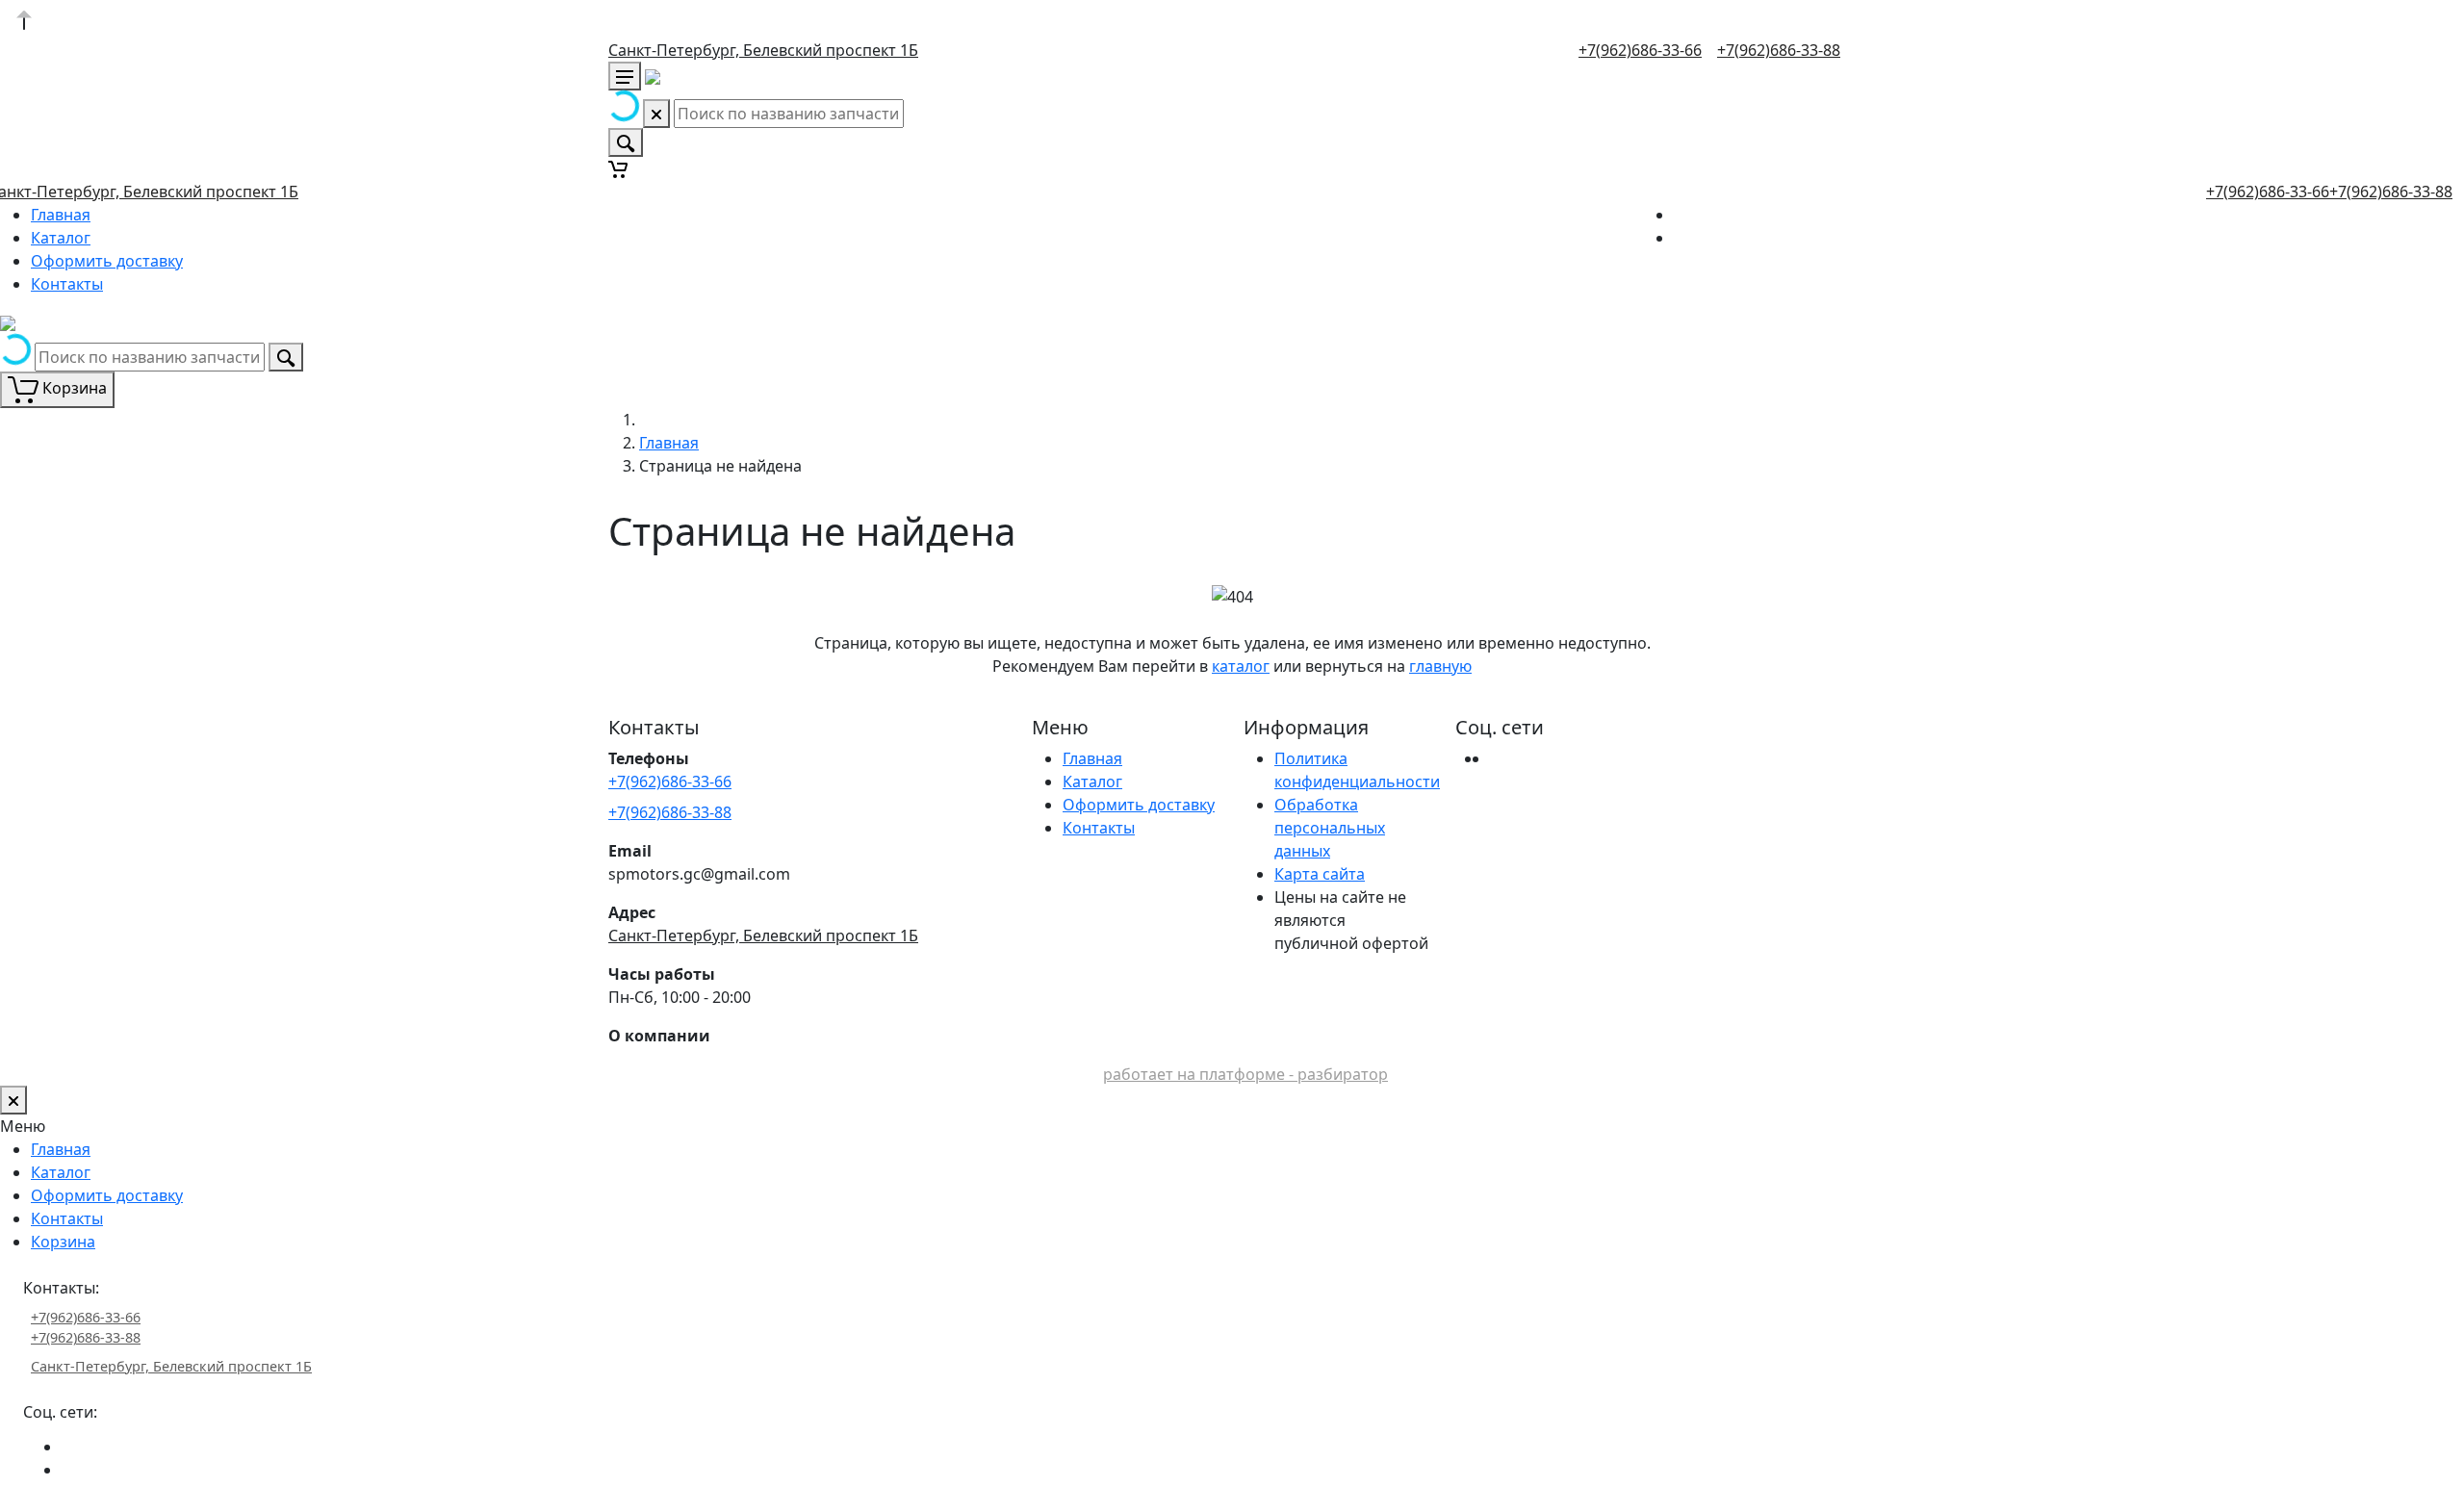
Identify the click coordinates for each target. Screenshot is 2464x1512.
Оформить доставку (107, 261)
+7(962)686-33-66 (1640, 50)
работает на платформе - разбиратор (1245, 1074)
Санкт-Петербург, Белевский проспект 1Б (763, 50)
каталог (1241, 666)
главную (1440, 666)
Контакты (67, 284)
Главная (61, 215)
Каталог (61, 238)
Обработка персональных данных (1330, 828)
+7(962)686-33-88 (1779, 50)
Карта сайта (1320, 874)
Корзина (63, 1242)
